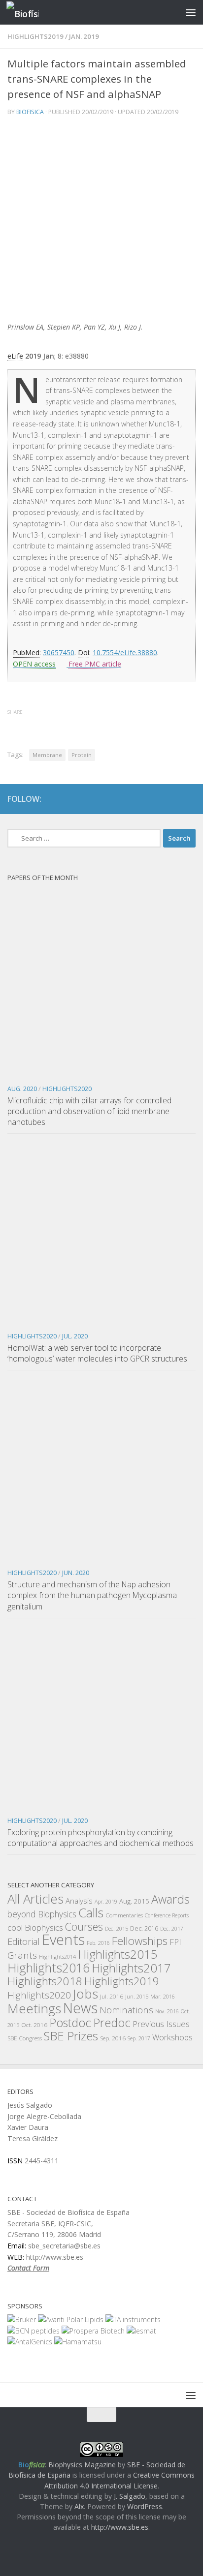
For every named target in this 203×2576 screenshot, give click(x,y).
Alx (79, 2506)
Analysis (79, 1901)
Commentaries (124, 1915)
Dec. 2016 (144, 1928)
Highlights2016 (49, 1968)
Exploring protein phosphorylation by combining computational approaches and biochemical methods (101, 1838)
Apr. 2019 (106, 1902)
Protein (82, 755)
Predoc (112, 2023)
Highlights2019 (35, 36)
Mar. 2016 (163, 1997)
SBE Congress (25, 2038)
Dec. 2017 (172, 1929)
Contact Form (28, 2268)
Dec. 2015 (117, 1929)
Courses (84, 1926)
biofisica (30, 112)
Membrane (47, 755)
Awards (170, 1899)
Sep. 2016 (113, 2038)
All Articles (35, 1899)
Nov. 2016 (167, 2011)
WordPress (145, 2506)
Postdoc (70, 2023)
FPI (175, 1942)
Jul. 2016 (112, 1996)
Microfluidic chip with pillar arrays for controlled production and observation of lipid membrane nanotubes (89, 1111)
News (80, 2008)
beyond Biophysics (42, 1914)
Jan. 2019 (84, 36)
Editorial (24, 1941)
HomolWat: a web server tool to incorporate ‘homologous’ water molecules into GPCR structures (97, 1353)
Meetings (34, 2008)
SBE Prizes (71, 2036)
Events (63, 1940)
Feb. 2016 (98, 1943)
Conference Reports (167, 1915)
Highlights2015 (118, 1954)
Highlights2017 (131, 1968)
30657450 (59, 652)
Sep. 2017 (139, 2038)
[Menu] (191, 12)
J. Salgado (130, 2496)
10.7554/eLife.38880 (125, 652)
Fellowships (140, 1941)
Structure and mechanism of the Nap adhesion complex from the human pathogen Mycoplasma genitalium (92, 1595)
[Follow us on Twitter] (171, 799)
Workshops (172, 2037)
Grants (22, 1955)
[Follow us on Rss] (189, 799)
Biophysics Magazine (82, 2465)
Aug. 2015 (134, 1901)
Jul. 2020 (75, 1336)
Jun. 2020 (76, 1573)
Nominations (126, 2010)
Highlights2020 (67, 1089)
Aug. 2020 (22, 1089)
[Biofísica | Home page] (28, 13)
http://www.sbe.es (120, 2527)
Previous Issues (161, 2024)
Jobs (85, 1994)
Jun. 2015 (137, 1997)
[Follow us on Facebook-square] (153, 799)
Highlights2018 (45, 1981)
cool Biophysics (35, 1927)
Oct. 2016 (34, 2025)
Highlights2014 (57, 1957)
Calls (91, 1912)
